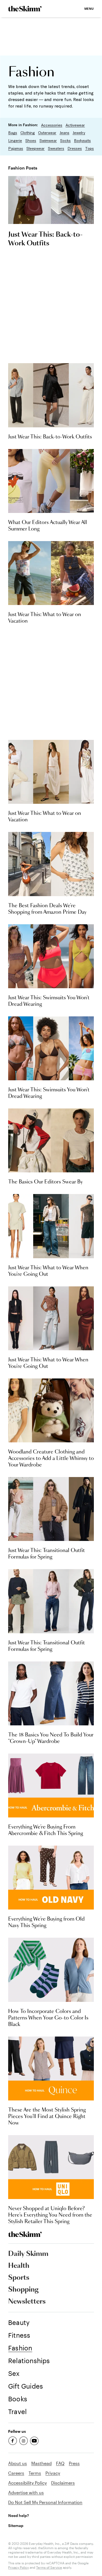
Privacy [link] (53, 2473)
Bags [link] (13, 133)
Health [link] (19, 2266)
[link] (25, 9)
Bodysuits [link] (82, 141)
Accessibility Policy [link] (27, 2483)
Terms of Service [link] (49, 2567)
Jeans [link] (64, 133)
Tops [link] (89, 148)
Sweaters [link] (56, 148)
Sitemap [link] (16, 2525)
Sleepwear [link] (35, 148)
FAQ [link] (60, 2463)
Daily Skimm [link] (28, 2254)
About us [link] (18, 2463)
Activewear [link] (75, 125)
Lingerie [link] (15, 141)
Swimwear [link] (48, 141)
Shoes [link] (31, 141)
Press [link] (74, 2463)
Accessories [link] (52, 125)
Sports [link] (19, 2278)
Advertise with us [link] (26, 2492)
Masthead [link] (41, 2463)
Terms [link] (35, 2473)
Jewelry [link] (79, 133)
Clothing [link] (28, 133)
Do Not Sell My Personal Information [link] (45, 2502)
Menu (89, 9)
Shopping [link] (23, 2290)
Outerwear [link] (47, 133)
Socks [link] (65, 141)
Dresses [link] (75, 148)
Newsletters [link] (27, 2302)
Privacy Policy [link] (18, 2567)
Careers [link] (16, 2473)
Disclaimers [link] (63, 2483)
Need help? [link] (18, 2515)
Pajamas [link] (16, 148)
